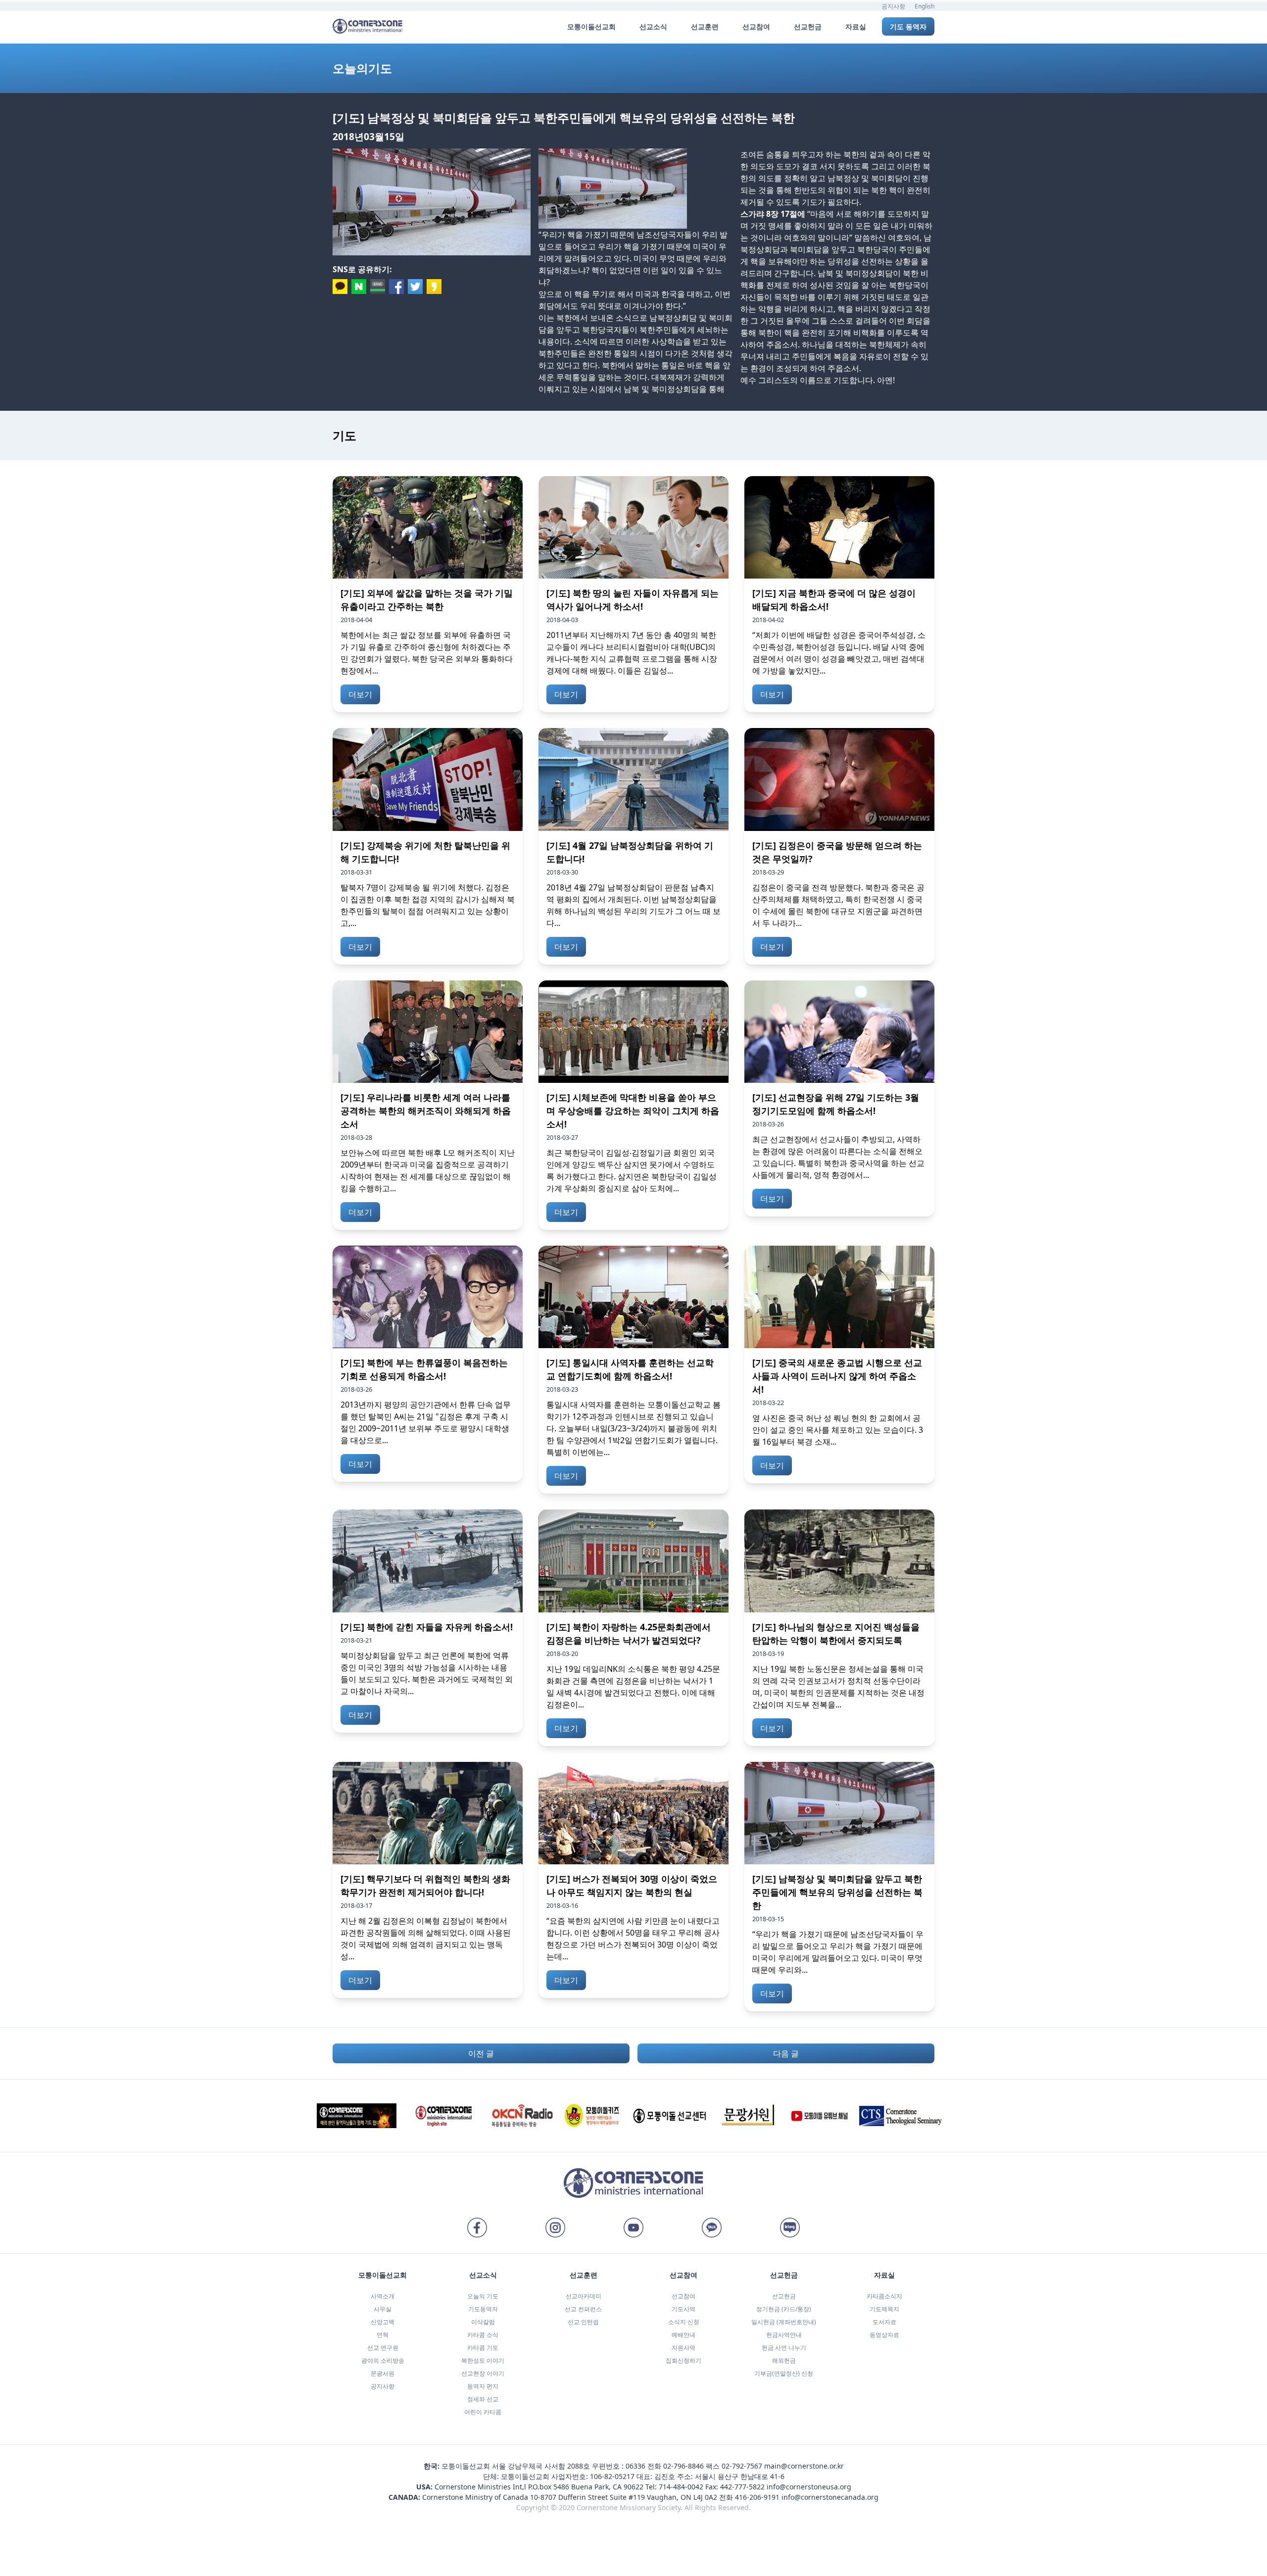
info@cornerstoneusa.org (809, 2487)
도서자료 (884, 2322)
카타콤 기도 (483, 2348)
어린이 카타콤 (483, 2412)
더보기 (360, 694)
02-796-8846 (683, 2466)
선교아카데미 (584, 2296)
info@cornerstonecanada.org (830, 2497)
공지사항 (893, 6)
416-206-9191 (757, 2497)
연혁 (383, 2335)
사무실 (383, 2309)
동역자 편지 (483, 2386)
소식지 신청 (684, 2322)
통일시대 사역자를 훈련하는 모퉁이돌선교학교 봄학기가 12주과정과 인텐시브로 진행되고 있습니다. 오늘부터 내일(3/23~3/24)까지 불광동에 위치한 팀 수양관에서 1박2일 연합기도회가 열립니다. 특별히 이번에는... (633, 1428)
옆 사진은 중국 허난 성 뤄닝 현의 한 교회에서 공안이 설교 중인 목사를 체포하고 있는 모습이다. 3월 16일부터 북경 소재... (838, 1430)
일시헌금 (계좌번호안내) (784, 2322)
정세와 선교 (483, 2399)
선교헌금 (784, 2296)
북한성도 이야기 (483, 2360)
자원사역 (683, 2348)
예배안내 (683, 2335)
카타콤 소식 (483, 2335)
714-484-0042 (681, 2487)
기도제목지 (884, 2309)
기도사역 (683, 2309)
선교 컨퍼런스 (583, 2309)
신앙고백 (383, 2322)
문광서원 (383, 2373)
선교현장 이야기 (483, 2373)
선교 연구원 (383, 2348)
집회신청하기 (683, 2360)
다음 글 (786, 2053)
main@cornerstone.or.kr (804, 2466)
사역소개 (383, 2296)
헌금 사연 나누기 (784, 2348)
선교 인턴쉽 (583, 2322)
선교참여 (683, 2296)
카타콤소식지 (884, 2296)
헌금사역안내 (784, 2335)
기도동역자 (483, 2309)
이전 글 (481, 2053)
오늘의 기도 (483, 2296)
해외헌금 (784, 2360)
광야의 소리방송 (383, 2360)
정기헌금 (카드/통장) (784, 2309)
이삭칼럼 (483, 2322)
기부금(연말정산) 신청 (784, 2373)
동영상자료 (884, 2335)
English (925, 6)
